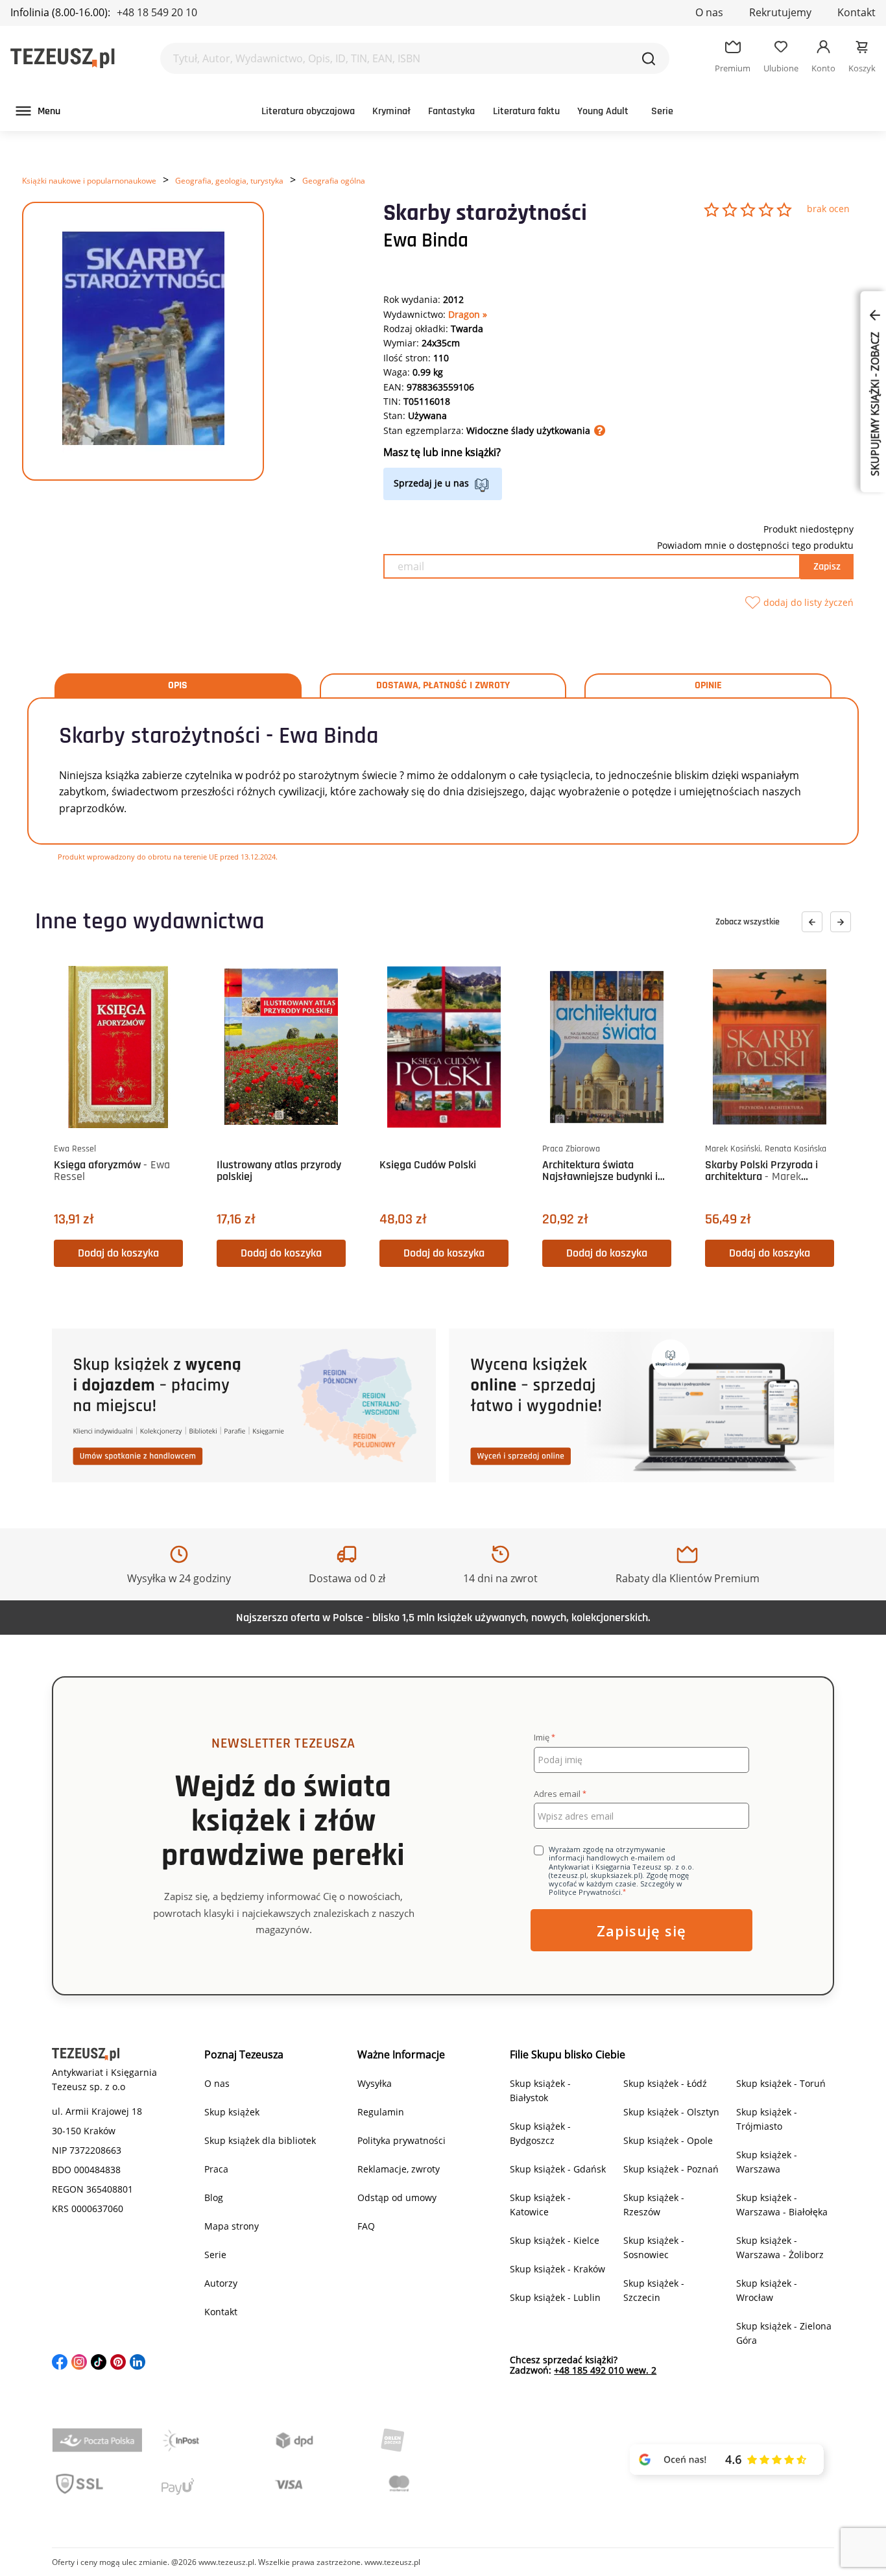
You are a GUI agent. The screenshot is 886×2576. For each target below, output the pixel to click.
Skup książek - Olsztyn (671, 2112)
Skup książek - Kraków (557, 2269)
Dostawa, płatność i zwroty (443, 686)
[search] (649, 58)
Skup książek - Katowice (540, 2205)
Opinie (708, 686)
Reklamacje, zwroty (399, 2169)
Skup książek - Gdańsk (558, 2169)
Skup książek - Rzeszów (654, 2205)
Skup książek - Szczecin (654, 2290)
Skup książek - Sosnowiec (654, 2247)
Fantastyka (451, 111)
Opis (178, 686)
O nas (709, 12)
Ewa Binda (426, 241)
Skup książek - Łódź (665, 2083)
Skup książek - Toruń (781, 2083)
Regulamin (381, 2112)
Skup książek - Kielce (555, 2240)
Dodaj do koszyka (118, 1253)
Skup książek (232, 2112)
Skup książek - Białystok (540, 2090)
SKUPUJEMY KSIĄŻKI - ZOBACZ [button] (875, 403)
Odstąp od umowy (397, 2197)
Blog (214, 2197)
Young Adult (603, 111)
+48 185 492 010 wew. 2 (605, 2370)
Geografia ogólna (334, 181)
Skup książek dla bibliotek (260, 2140)
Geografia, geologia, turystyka (229, 181)
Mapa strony (232, 2226)
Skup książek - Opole (668, 2140)
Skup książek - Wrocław (767, 2290)
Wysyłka (375, 2083)
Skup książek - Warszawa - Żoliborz (780, 2247)
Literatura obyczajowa (308, 111)
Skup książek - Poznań (671, 2169)
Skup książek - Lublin (555, 2297)
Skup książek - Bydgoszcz (540, 2133)
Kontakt (856, 12)
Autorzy (221, 2283)
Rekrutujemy (780, 12)
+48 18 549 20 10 (157, 12)
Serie (662, 111)
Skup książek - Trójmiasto (767, 2119)
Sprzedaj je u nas (431, 483)
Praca (216, 2169)
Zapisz (827, 567)
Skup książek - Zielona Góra (784, 2333)
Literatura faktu (526, 111)
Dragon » (468, 314)
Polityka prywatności (401, 2140)
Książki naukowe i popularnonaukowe (89, 181)
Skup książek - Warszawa (767, 2162)
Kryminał (391, 111)
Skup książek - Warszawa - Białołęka (782, 2205)
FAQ (366, 2226)
